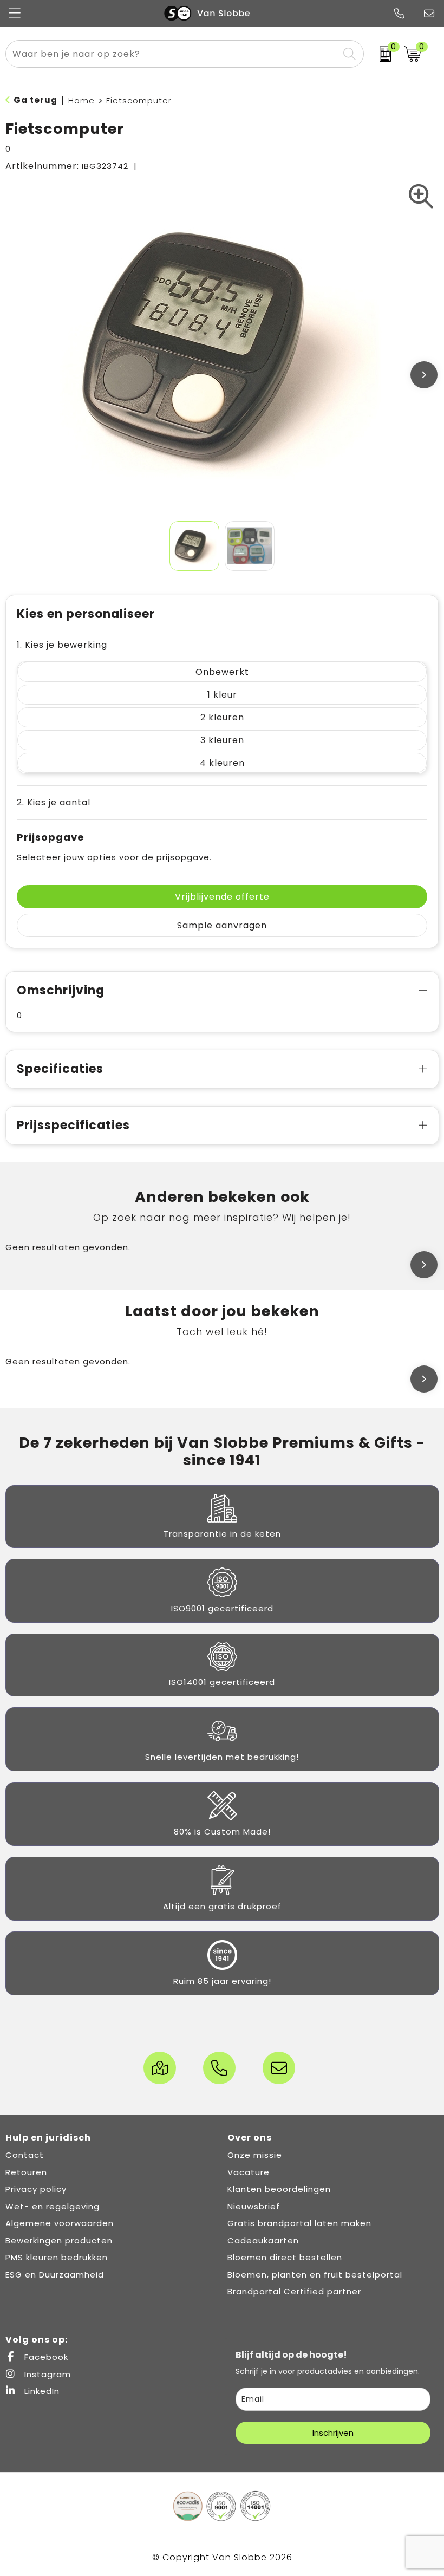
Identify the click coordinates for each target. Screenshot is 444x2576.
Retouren (26, 2172)
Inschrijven (333, 2433)
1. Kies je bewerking (62, 645)
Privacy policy (36, 2189)
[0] (381, 54)
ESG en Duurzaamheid (55, 2275)
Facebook (45, 2357)
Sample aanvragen (222, 925)
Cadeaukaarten (263, 2240)
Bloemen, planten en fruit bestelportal (315, 2275)
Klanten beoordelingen (279, 2189)
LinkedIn (41, 2391)
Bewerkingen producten (59, 2240)
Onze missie (255, 2155)
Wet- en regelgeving (53, 2206)
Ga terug (35, 100)
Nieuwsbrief (254, 2206)
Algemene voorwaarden (60, 2223)
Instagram (46, 2374)
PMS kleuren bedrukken (57, 2257)
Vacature (249, 2172)
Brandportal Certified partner (294, 2291)
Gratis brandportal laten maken (299, 2223)
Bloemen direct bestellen (285, 2257)
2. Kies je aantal (54, 802)
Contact (25, 2155)
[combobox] (172, 54)
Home (81, 100)
